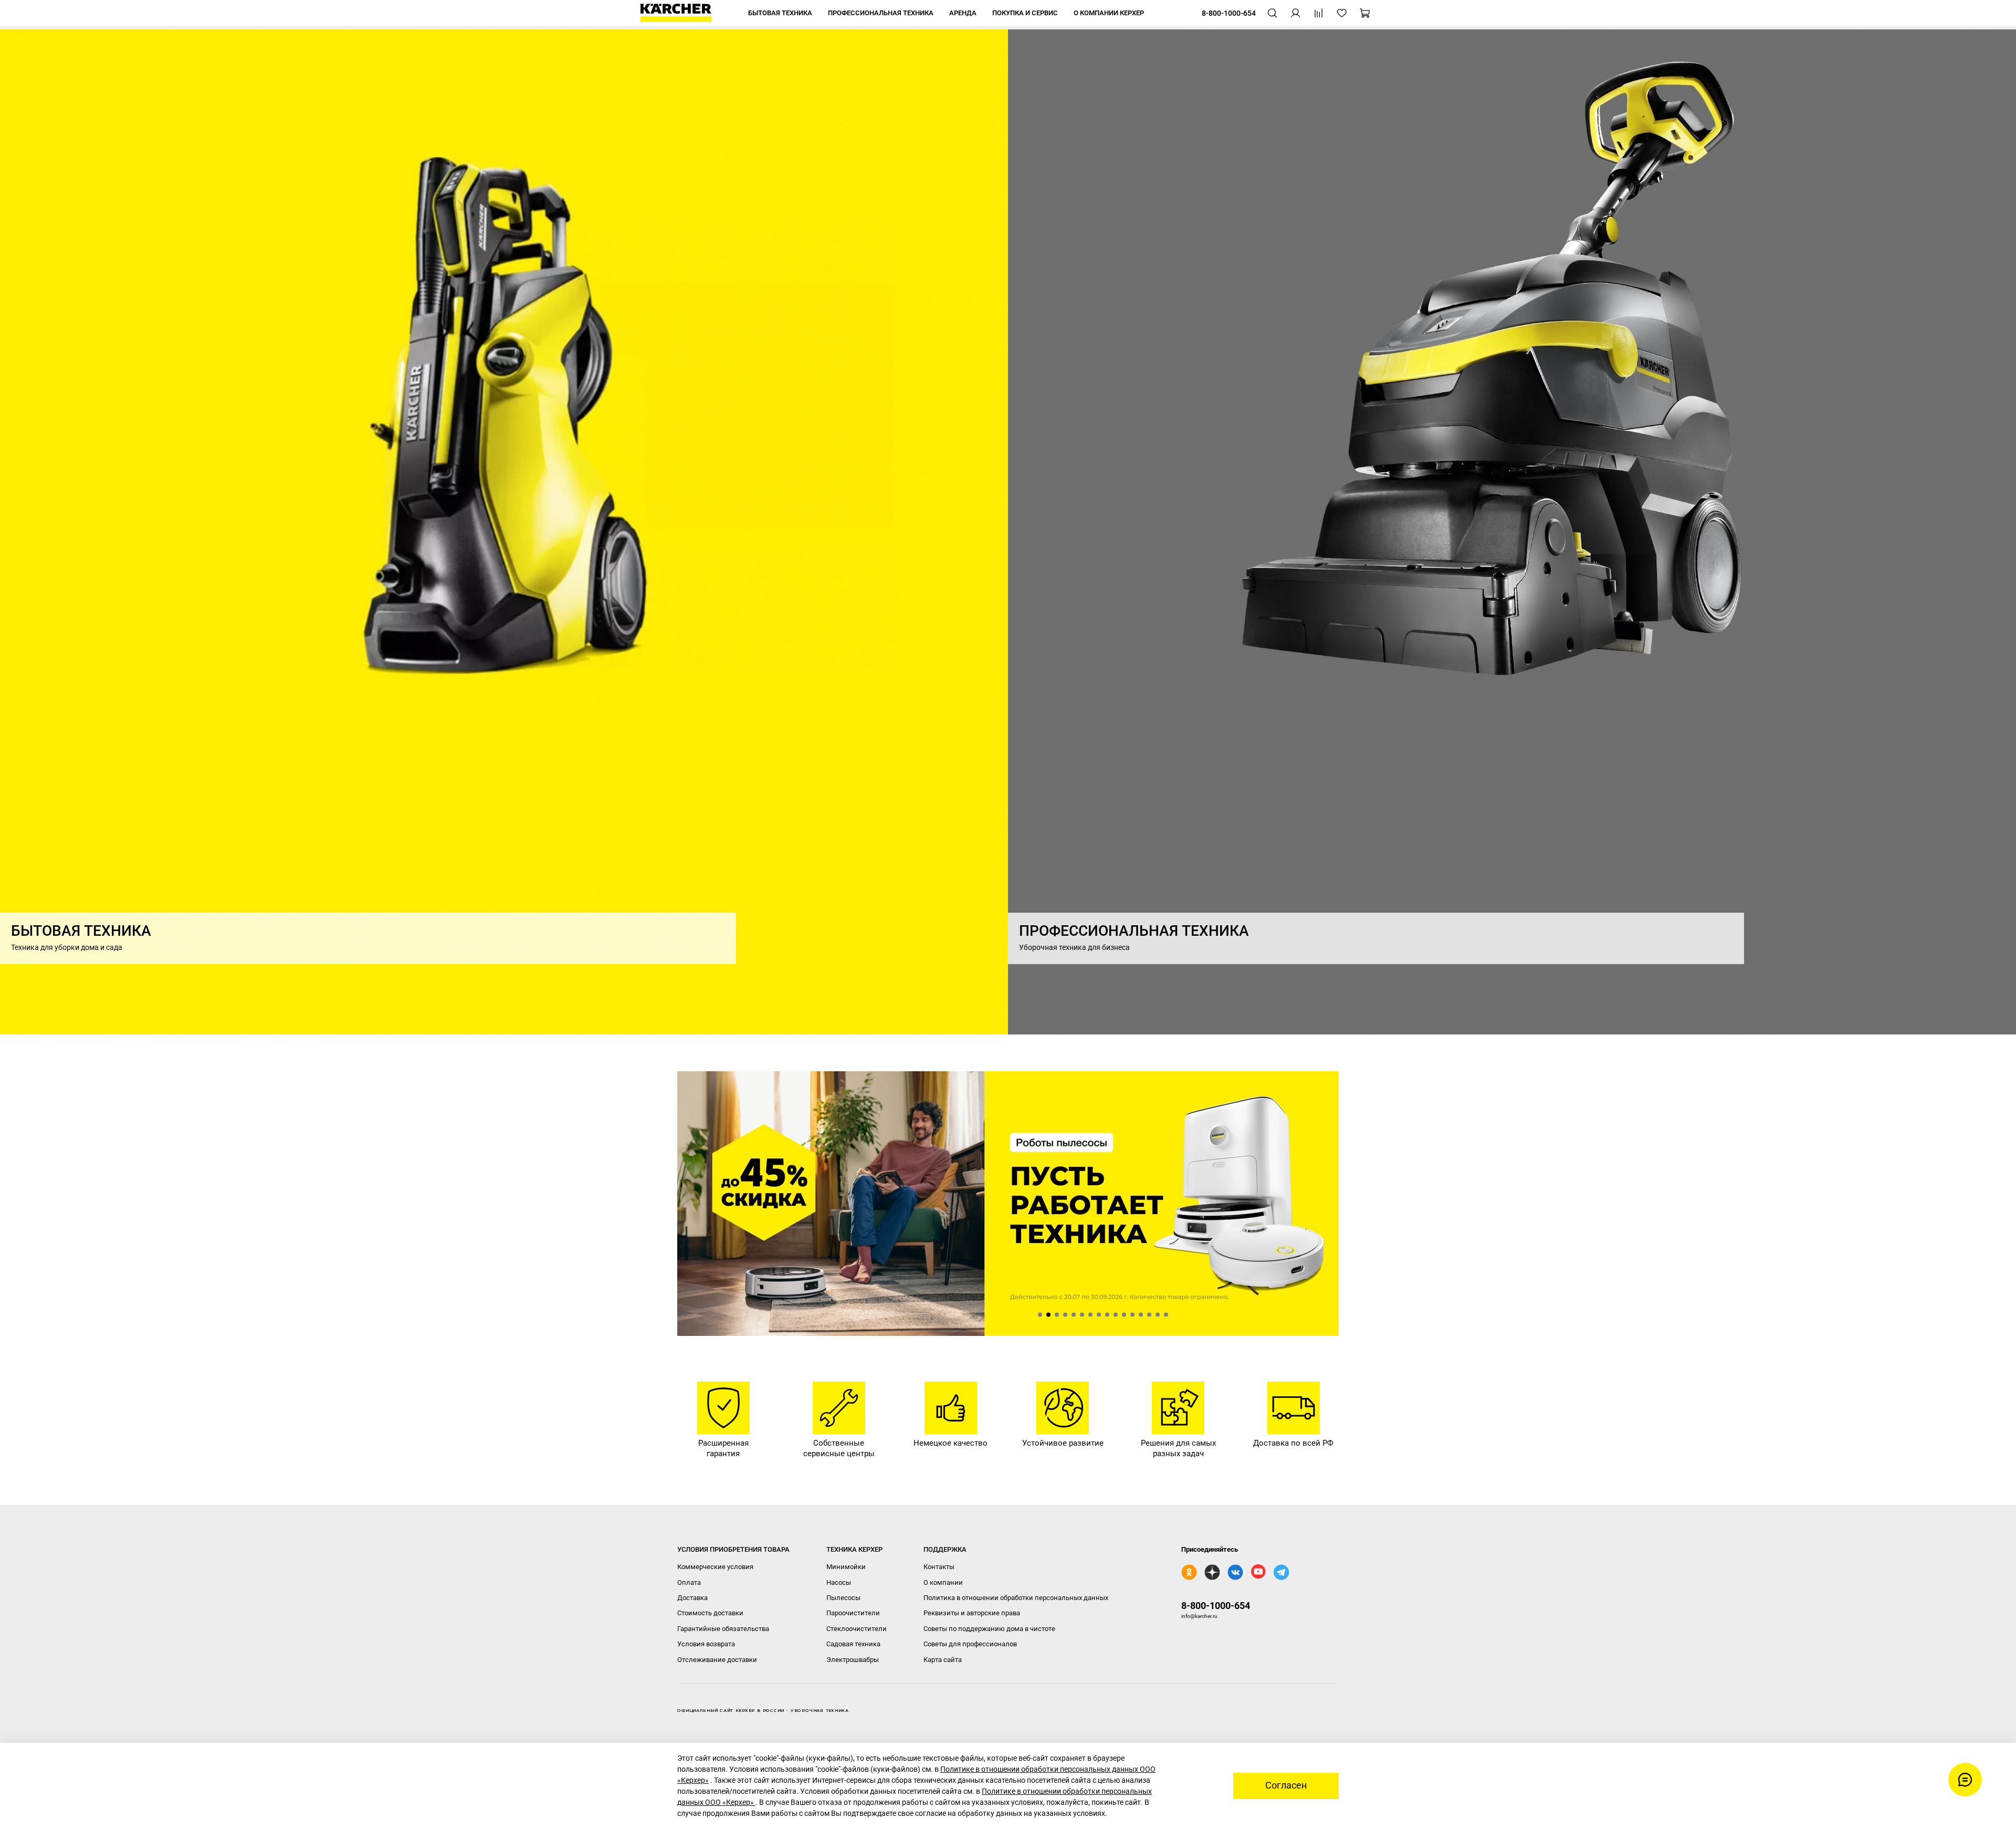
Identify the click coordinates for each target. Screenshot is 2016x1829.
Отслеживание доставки (717, 1660)
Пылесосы (843, 1598)
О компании (943, 1582)
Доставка (692, 1598)
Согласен (1286, 1785)
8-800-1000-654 (1216, 1606)
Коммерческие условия (715, 1567)
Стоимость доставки (710, 1613)
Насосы (839, 1582)
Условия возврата (706, 1644)
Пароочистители (853, 1613)
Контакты (939, 1567)
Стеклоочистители (857, 1629)
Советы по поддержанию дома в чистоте (989, 1629)
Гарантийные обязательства (723, 1629)
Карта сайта (943, 1660)
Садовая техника (853, 1644)
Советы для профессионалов (970, 1644)
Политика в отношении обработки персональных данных (1016, 1598)
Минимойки (846, 1567)
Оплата (689, 1582)
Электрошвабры (853, 1660)
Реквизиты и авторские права (972, 1613)
